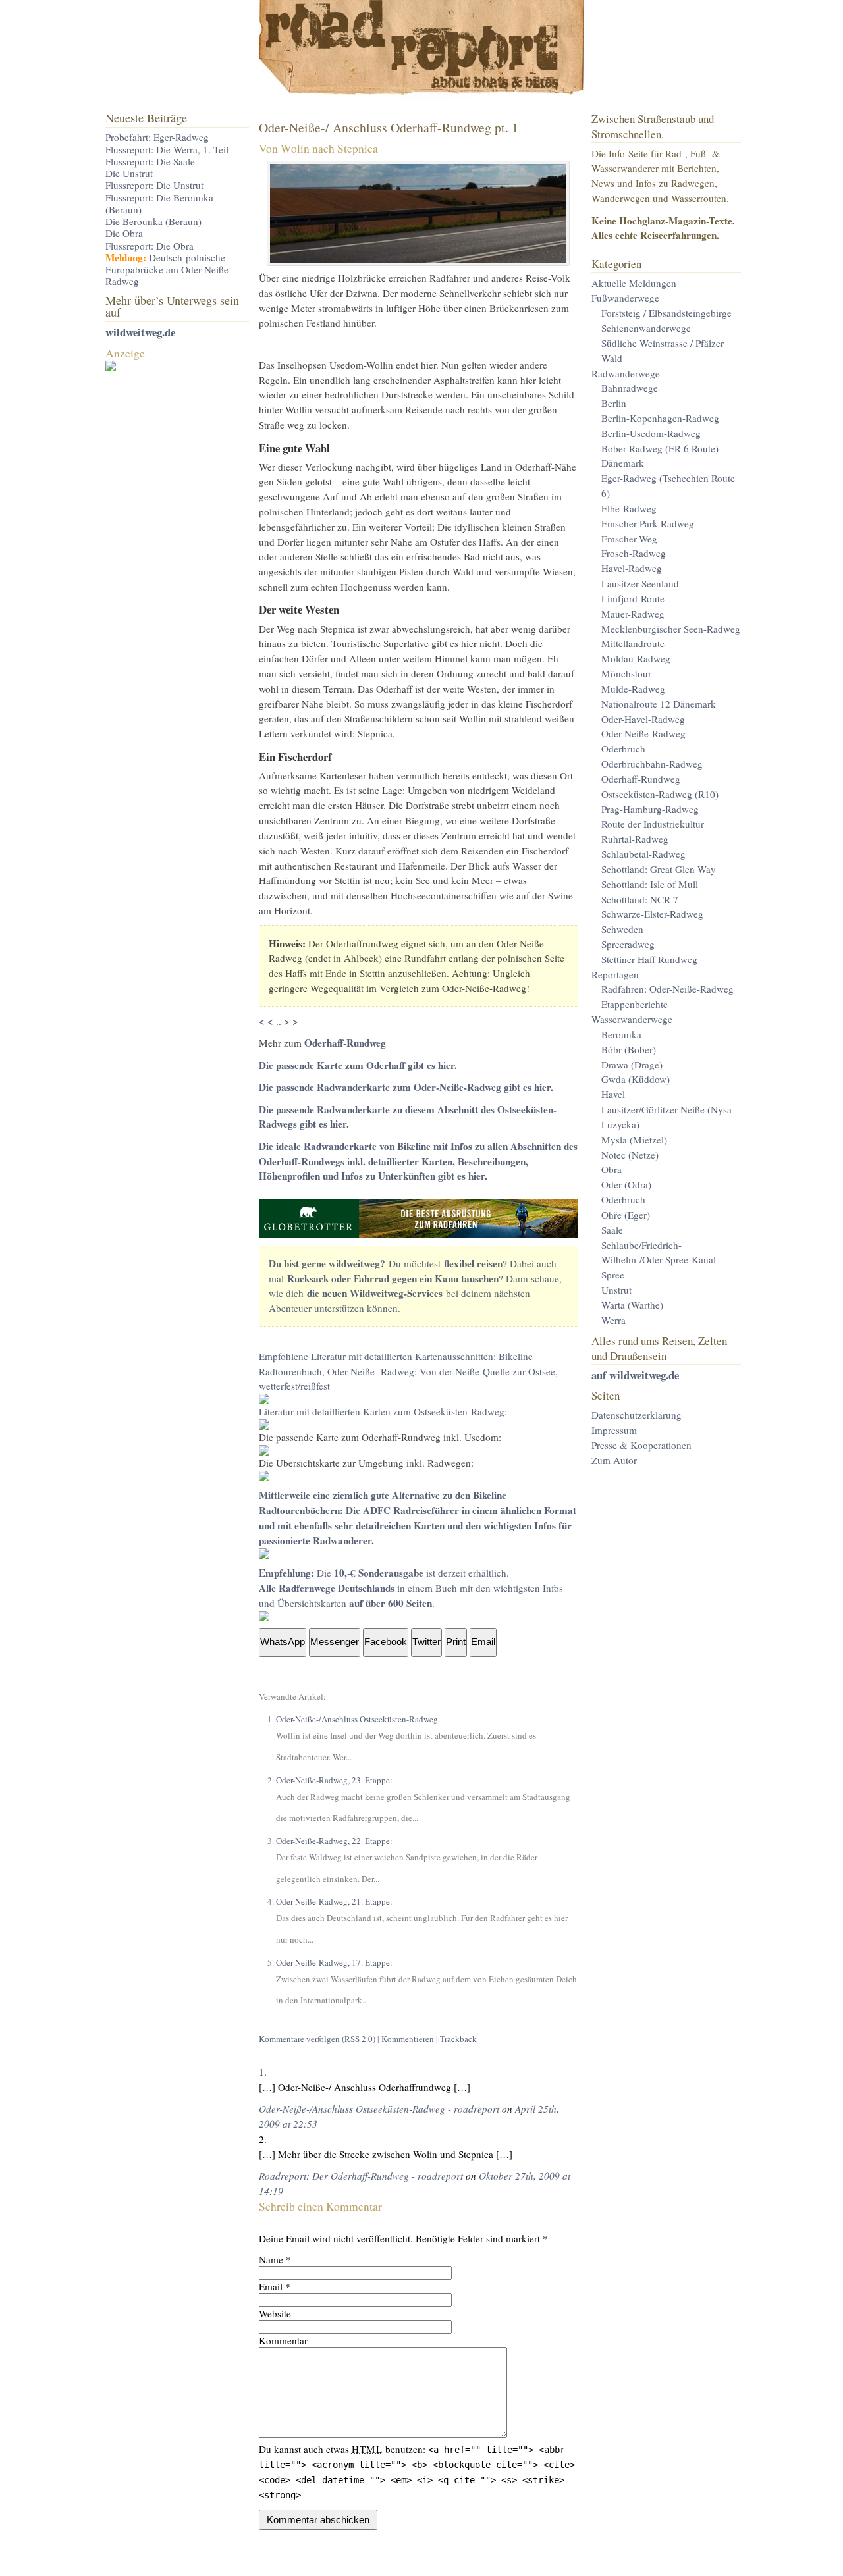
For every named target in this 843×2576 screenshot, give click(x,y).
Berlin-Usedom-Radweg (651, 433)
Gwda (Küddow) (636, 1079)
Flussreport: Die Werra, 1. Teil (167, 149)
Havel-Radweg (632, 568)
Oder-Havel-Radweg (643, 719)
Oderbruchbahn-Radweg (652, 764)
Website (275, 2313)
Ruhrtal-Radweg (635, 839)
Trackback (458, 2039)
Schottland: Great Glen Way (659, 869)
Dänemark (623, 463)
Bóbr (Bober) (629, 1049)
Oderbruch (623, 749)
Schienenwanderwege (646, 328)
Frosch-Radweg (634, 553)
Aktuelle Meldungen (634, 283)
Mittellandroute (633, 643)
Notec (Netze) (630, 1155)
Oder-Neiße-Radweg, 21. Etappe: (334, 1901)
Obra (612, 1169)
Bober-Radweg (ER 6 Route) (660, 448)
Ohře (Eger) (626, 1215)
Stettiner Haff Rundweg (649, 959)
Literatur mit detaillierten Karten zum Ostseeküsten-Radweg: (383, 1411)
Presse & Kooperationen (641, 1445)
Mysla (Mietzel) (634, 1140)
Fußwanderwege (625, 298)
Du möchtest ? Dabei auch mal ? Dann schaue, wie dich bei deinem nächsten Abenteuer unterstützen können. (415, 1286)
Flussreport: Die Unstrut (154, 185)
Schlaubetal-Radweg (643, 854)
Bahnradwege (630, 388)
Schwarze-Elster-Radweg (652, 914)
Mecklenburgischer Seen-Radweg (671, 629)
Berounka (621, 1034)
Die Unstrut (129, 173)
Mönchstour (626, 673)
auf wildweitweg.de (635, 1375)
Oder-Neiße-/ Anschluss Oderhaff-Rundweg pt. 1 (389, 127)
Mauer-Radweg (633, 614)
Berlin (614, 403)
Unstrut (616, 1290)
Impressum (614, 1430)
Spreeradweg (628, 944)
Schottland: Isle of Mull (650, 884)
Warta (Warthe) (632, 1305)
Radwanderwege (626, 373)
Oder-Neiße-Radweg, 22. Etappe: (334, 1841)
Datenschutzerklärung (637, 1415)
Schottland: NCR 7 (640, 899)
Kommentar (283, 2340)
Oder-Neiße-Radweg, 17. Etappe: (334, 1962)
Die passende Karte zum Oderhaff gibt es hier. (358, 1065)
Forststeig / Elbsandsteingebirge (666, 313)
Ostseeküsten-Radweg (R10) (660, 794)
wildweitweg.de (140, 332)
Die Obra (124, 233)
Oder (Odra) (626, 1184)
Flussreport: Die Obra (150, 246)
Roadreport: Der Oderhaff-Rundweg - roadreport (361, 2176)
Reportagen (615, 974)
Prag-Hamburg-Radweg (650, 809)
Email (271, 2286)
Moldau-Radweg (636, 658)
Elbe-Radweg (629, 508)
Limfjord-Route (633, 598)
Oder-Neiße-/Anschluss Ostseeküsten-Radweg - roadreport (379, 2109)
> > (291, 1021)
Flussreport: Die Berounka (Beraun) (159, 203)
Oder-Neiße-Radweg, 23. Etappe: (334, 1780)
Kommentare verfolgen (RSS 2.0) (317, 2039)
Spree (613, 1275)
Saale (612, 1230)
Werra (613, 1320)
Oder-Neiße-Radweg (643, 733)
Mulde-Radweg (633, 689)
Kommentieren (408, 2039)
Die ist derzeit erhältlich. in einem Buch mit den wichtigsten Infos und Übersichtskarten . (411, 1588)
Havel (613, 1094)
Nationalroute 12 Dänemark (659, 704)
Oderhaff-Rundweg (345, 1043)
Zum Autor (614, 1460)
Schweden (622, 929)
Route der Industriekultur (653, 824)
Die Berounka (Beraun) (153, 221)
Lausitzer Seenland (640, 583)
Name (271, 2259)
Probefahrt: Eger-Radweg (157, 137)
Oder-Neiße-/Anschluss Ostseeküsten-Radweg (357, 1719)
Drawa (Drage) (632, 1065)
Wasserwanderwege (632, 1019)
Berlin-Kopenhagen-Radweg (660, 418)
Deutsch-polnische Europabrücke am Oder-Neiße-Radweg (169, 270)
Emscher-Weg (629, 539)
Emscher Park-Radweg (648, 523)
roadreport (422, 53)
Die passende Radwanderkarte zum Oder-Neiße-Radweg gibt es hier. (406, 1087)
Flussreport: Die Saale (150, 161)
